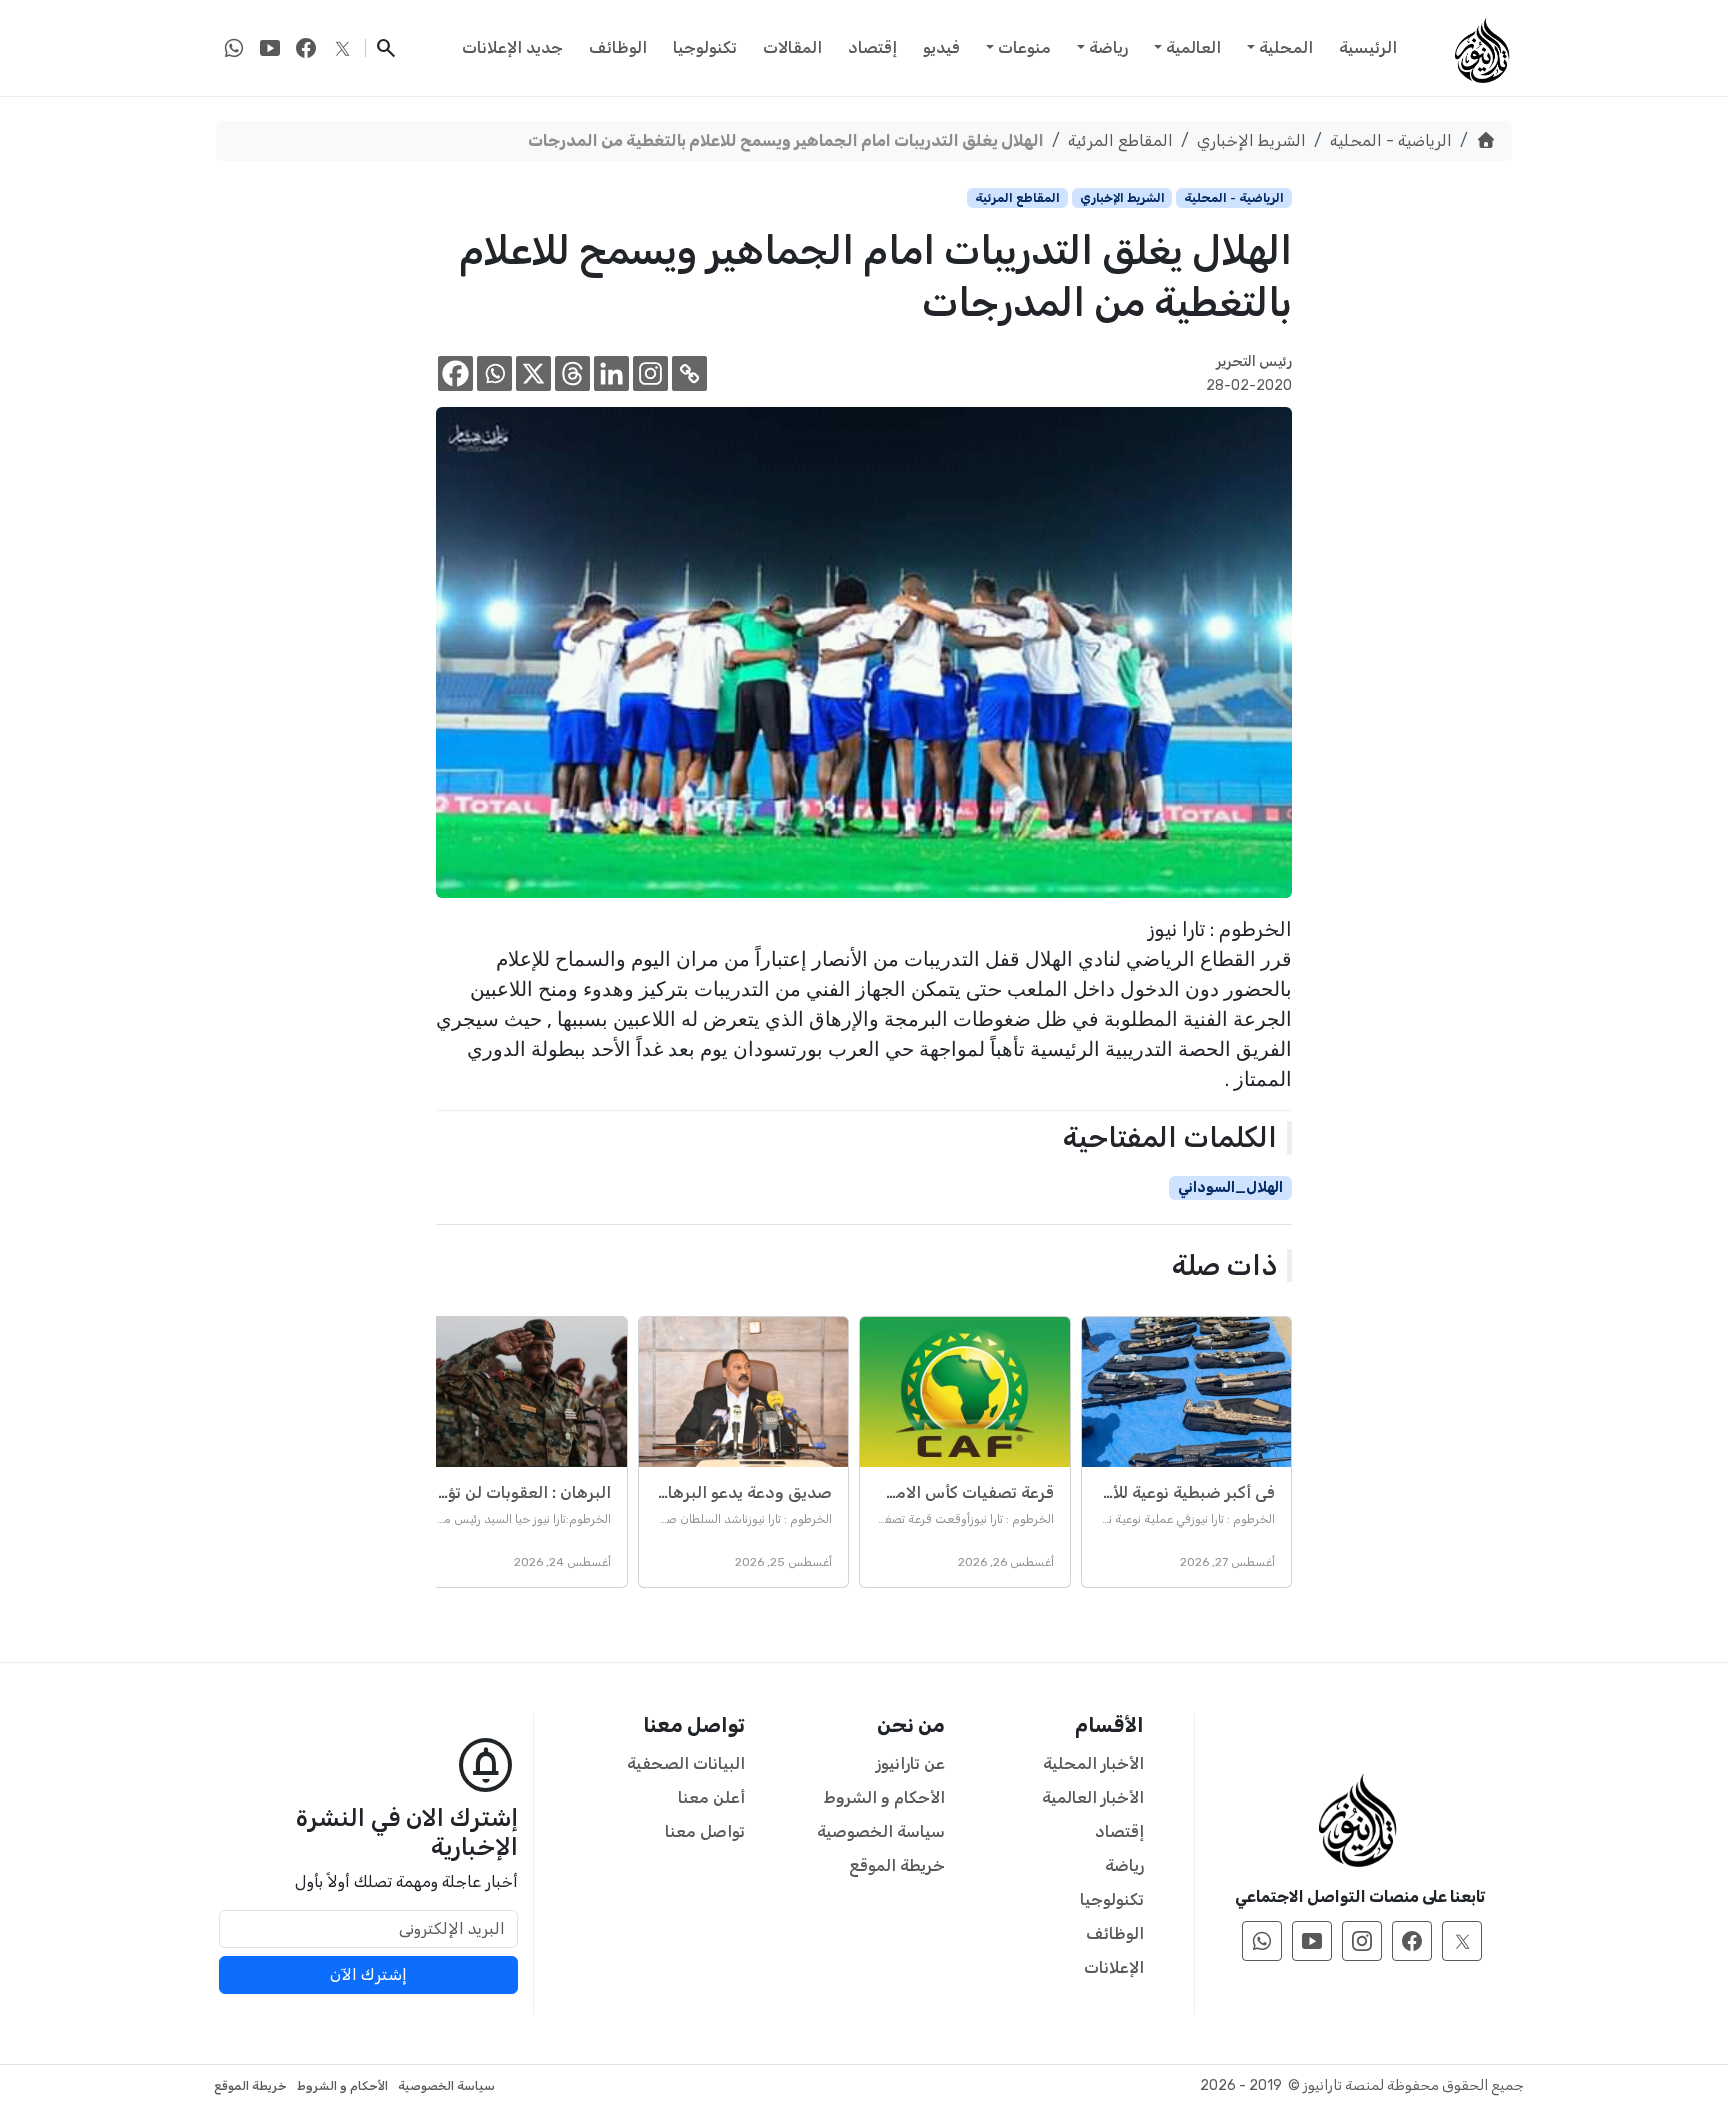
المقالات (792, 47)
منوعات (1024, 47)
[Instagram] (650, 373)
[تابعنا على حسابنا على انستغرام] (1362, 1941)
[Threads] (572, 373)
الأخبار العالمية (1093, 1797)
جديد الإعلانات (512, 47)
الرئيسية (1368, 47)
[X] (533, 373)
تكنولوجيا (705, 47)
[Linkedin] (611, 373)
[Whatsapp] (494, 373)
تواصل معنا (705, 1831)
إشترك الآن (368, 1974)
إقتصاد (872, 47)
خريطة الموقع (897, 1865)
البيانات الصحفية (686, 1763)
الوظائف (618, 47)
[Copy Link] (689, 373)
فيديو (941, 47)
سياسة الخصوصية (881, 1831)
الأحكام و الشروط (884, 1797)
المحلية (1286, 47)
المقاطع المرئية (1120, 140)
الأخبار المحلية (1093, 1763)
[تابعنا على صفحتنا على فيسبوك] (306, 48)
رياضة (1108, 47)
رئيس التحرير (1254, 361)
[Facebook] (455, 373)
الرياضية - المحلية (1391, 140)
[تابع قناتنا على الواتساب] (234, 48)
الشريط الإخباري (1251, 140)
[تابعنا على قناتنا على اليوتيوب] (270, 48)
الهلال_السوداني (1230, 1187)
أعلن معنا (711, 1797)
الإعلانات (1114, 1967)
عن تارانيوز (910, 1763)
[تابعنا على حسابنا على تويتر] (342, 48)
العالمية (1193, 47)
